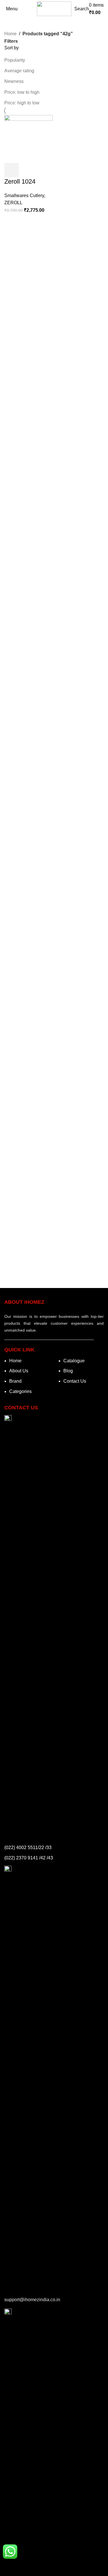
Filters (11, 41)
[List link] (27, 1380)
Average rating (19, 71)
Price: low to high (22, 92)
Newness (14, 81)
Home (11, 34)
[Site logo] (54, 8)
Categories (18, 21)
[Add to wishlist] (27, 170)
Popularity (15, 60)
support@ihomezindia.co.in (32, 2300)
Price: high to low (22, 103)
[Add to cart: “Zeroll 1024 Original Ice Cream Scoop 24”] (12, 170)
